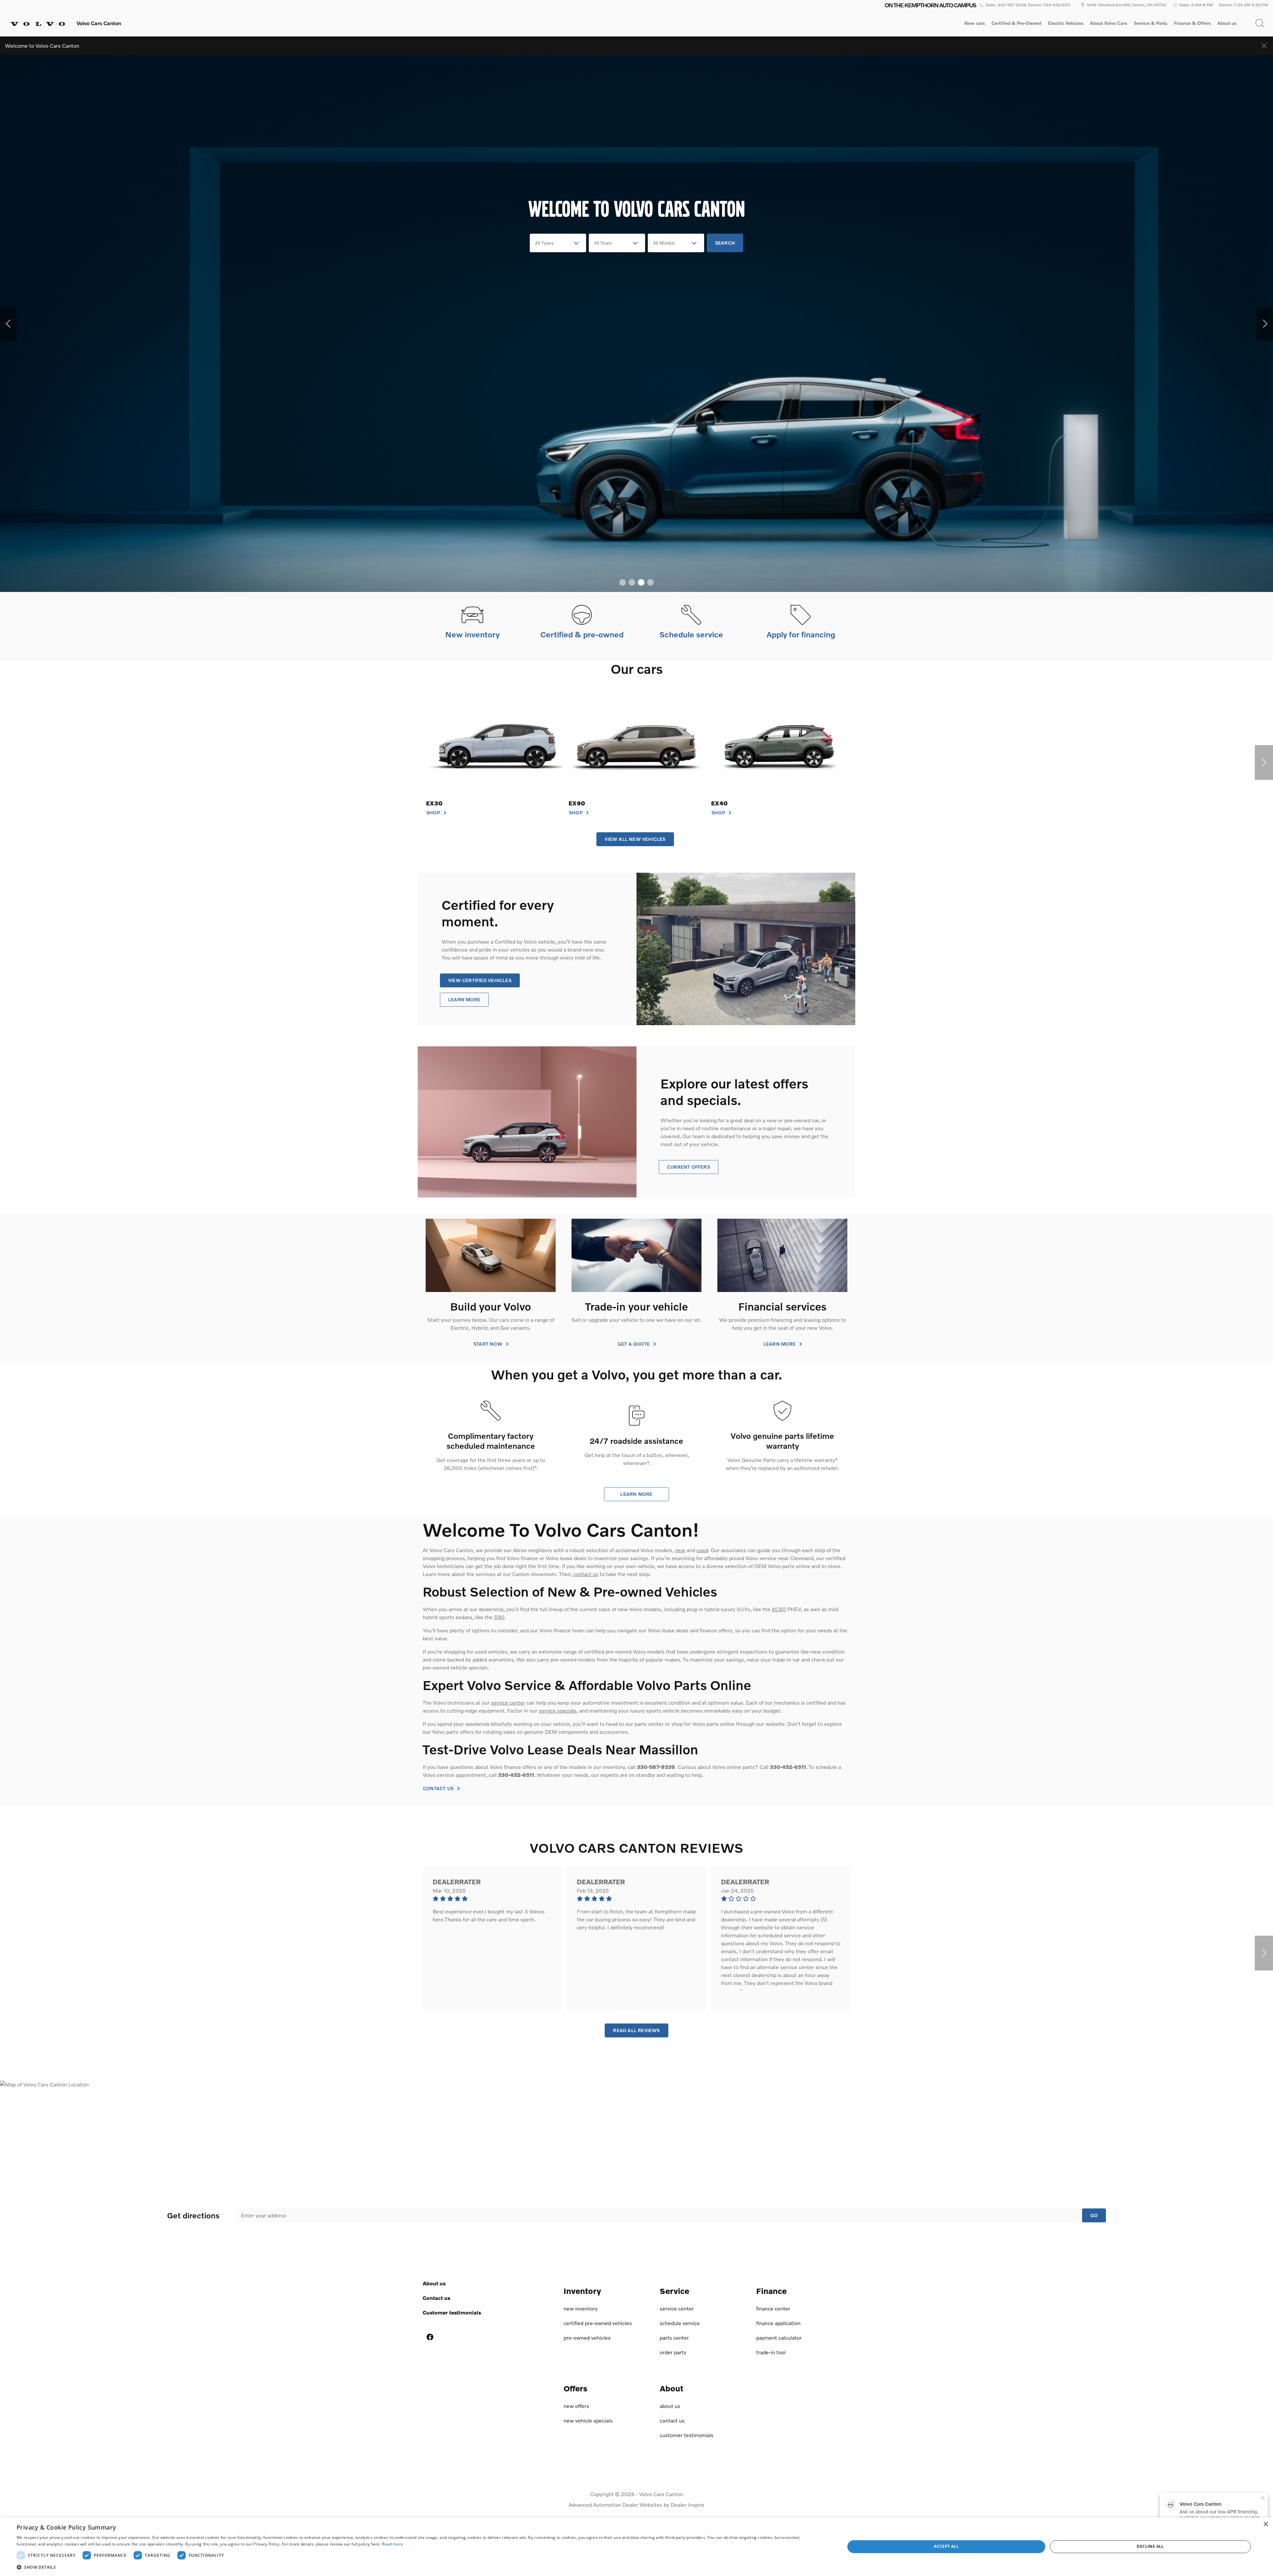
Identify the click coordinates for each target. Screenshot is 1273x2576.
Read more (393, 2544)
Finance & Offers (1192, 23)
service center (508, 1702)
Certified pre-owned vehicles (598, 2323)
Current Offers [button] (689, 1167)
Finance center (773, 2308)
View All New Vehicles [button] (635, 839)
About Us (434, 2283)
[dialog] (636, 2547)
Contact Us (436, 2298)
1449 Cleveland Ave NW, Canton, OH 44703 (1126, 5)
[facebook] (430, 2337)
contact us (586, 1574)
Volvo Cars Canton (661, 2494)
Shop (434, 813)
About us (1227, 23)
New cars (975, 23)
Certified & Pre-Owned (1016, 23)
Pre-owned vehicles (587, 2338)
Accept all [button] (946, 2546)
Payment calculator (779, 2338)
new (680, 1550)
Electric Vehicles (1066, 23)
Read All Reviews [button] (636, 2030)
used (702, 1550)
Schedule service (680, 2323)
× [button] (1266, 2524)
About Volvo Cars (1108, 24)
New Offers (576, 2406)
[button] (1260, 23)
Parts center (674, 2338)
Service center (677, 2308)
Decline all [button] (1150, 2546)
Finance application (778, 2323)
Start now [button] (488, 1344)
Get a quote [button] (635, 1344)
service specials (558, 1710)
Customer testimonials (452, 2312)
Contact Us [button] (439, 1788)
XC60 (779, 1609)
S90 (499, 1617)
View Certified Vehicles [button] (480, 980)
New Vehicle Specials (588, 2420)
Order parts (673, 2352)
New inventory (581, 2308)
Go (1094, 2215)
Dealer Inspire (688, 2505)
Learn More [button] (464, 999)
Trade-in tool (771, 2352)
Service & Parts (1151, 23)
